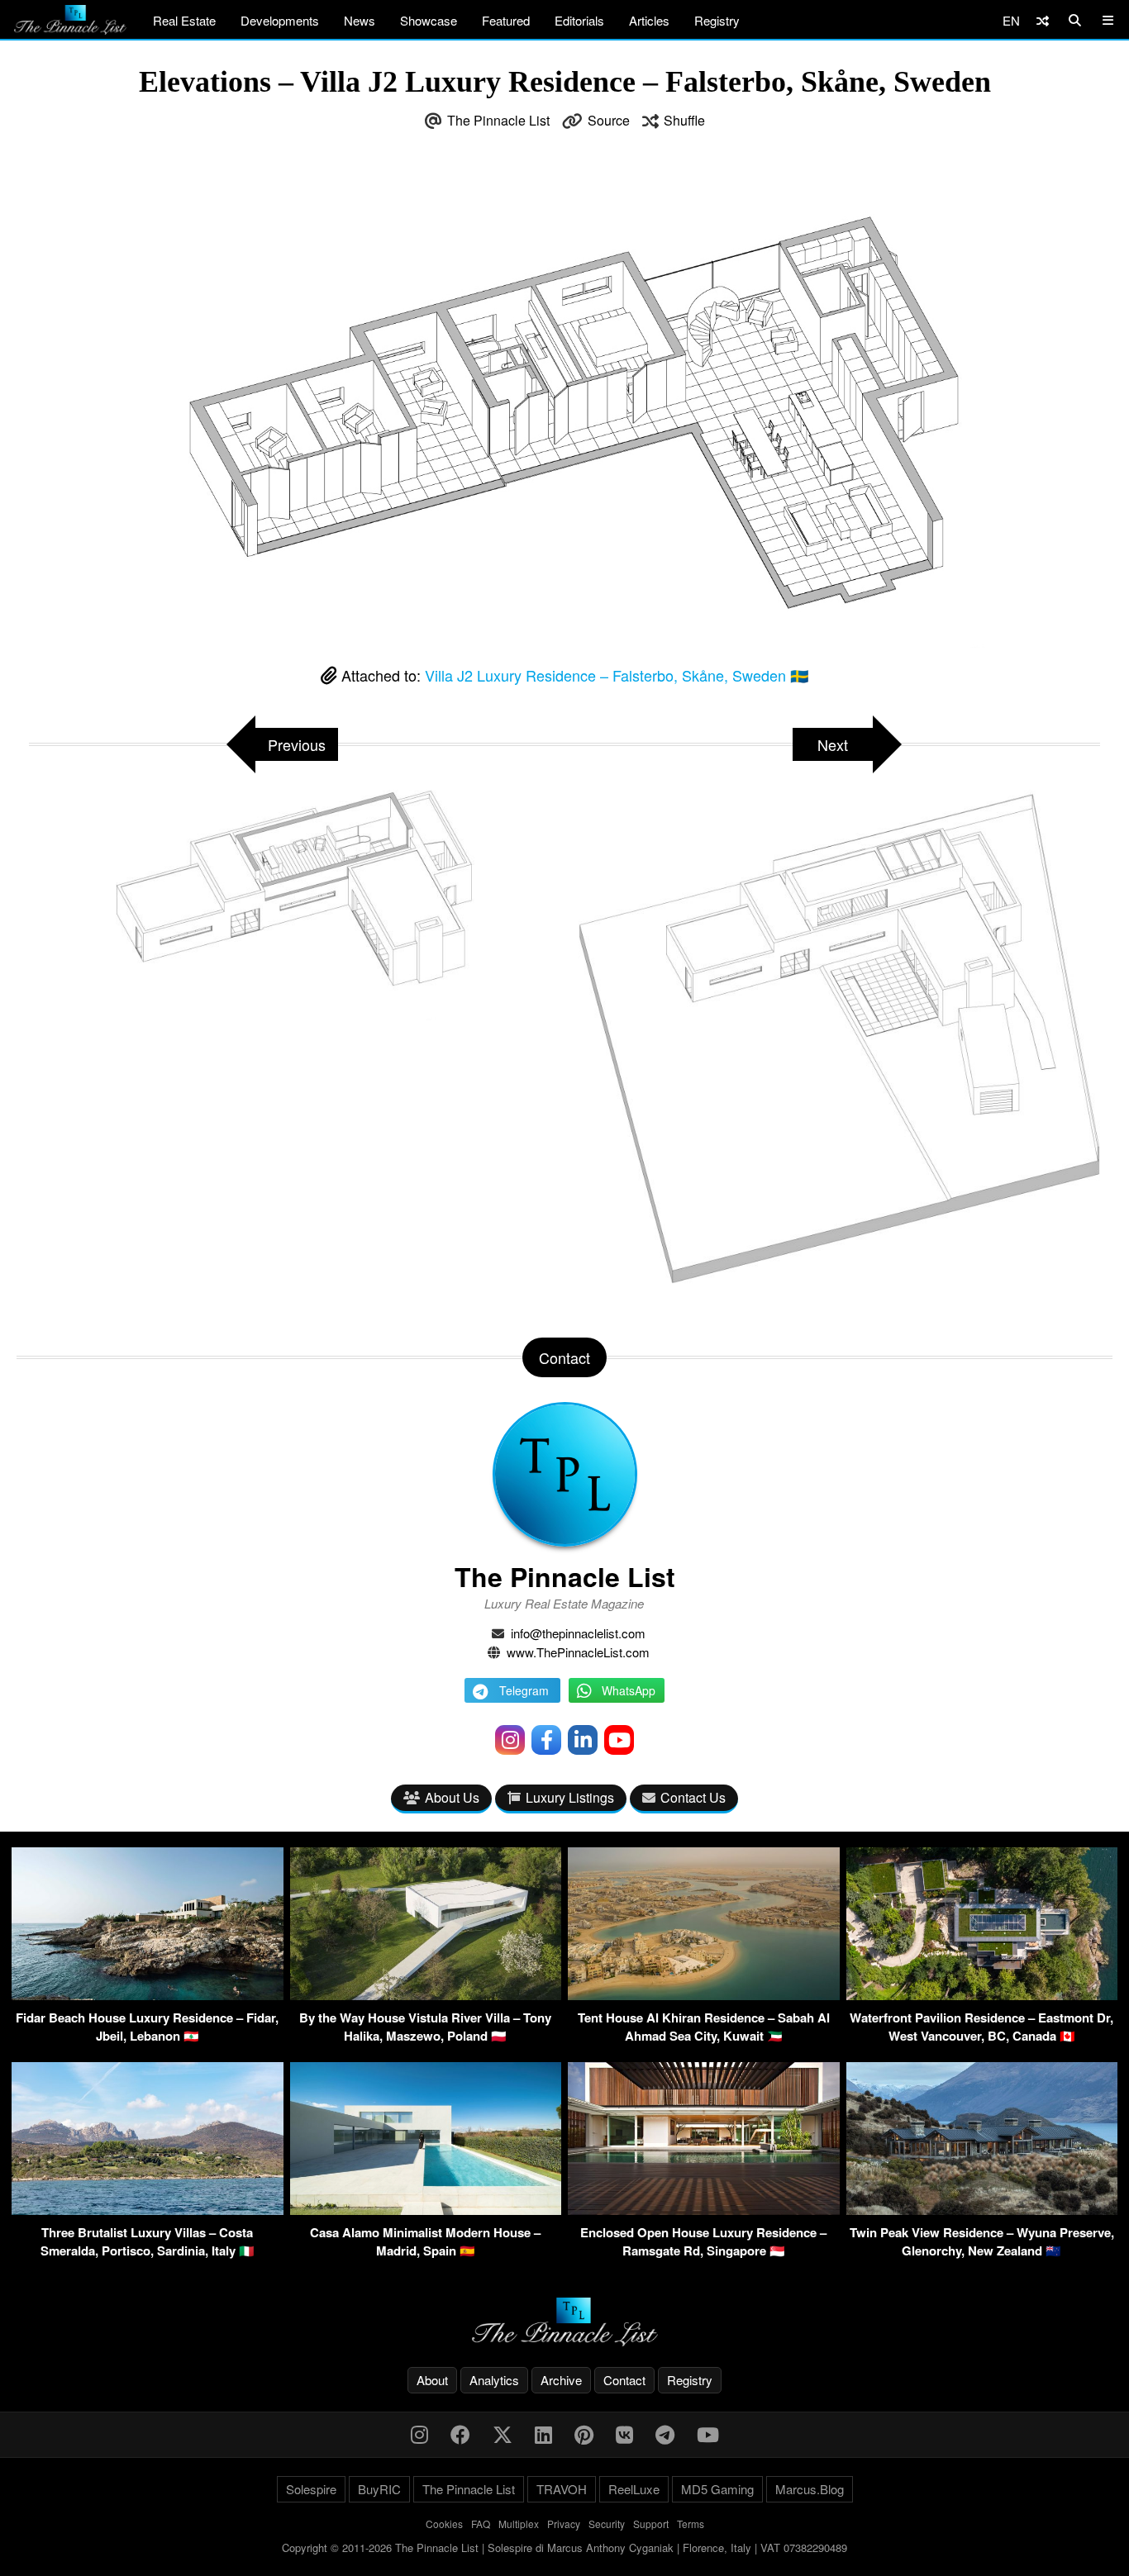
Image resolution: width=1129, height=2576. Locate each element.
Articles (649, 20)
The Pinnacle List (498, 120)
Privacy (564, 2524)
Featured (506, 20)
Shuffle (684, 120)
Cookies (444, 2524)
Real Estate (184, 20)
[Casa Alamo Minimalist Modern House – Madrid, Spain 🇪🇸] (426, 2210)
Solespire (311, 2489)
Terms (691, 2524)
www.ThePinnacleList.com (578, 1652)
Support (651, 2524)
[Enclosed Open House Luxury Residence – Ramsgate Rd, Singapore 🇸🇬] (704, 2210)
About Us (452, 1797)
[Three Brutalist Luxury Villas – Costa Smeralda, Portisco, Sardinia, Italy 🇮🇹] (148, 2210)
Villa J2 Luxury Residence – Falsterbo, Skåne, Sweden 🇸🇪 (617, 675)
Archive (561, 2380)
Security (607, 2524)
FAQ (481, 2524)
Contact (624, 2380)
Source (609, 120)
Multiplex (519, 2524)
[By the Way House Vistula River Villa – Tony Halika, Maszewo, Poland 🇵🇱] (426, 1995)
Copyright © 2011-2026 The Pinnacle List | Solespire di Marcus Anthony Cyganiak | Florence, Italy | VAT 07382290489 (564, 2547)
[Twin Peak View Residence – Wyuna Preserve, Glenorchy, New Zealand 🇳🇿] (982, 2210)
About (432, 2380)
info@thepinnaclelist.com (578, 1633)
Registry (717, 20)
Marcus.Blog (810, 2489)
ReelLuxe (634, 2489)
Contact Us (693, 1797)
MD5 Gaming (717, 2489)
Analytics (494, 2380)
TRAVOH (562, 2489)
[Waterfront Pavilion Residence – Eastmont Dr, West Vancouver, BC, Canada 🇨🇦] (982, 1995)
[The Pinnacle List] (564, 2322)
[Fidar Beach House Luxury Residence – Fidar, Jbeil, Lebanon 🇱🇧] (148, 1995)
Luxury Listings (570, 1797)
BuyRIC (379, 2489)
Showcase (429, 20)
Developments (280, 20)
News (360, 20)
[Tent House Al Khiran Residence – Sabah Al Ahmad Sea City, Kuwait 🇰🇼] (704, 1995)
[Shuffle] (1043, 20)
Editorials (579, 20)
